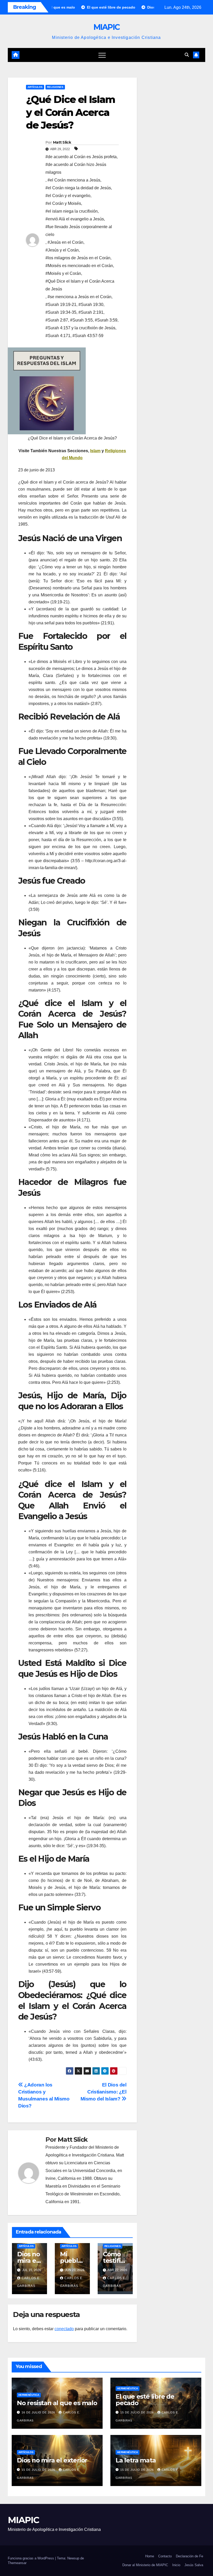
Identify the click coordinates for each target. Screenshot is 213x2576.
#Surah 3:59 (106, 320)
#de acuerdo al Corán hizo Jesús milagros (76, 168)
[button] (187, 55)
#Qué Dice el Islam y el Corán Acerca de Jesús (80, 285)
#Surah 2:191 (91, 312)
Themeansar (17, 2563)
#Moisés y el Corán (63, 273)
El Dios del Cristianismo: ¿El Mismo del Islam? (104, 2092)
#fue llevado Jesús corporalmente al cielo (79, 231)
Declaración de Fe (189, 2556)
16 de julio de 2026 (39, 2412)
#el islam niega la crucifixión (72, 211)
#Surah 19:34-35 (61, 312)
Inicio (176, 2565)
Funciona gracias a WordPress (31, 2558)
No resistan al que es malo (57, 2403)
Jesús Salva (194, 2565)
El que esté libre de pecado (145, 2400)
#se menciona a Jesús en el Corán (79, 297)
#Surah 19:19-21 (61, 305)
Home (150, 2556)
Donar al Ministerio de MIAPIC (145, 2565)
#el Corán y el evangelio (68, 196)
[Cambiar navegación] (102, 55)
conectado (64, 2329)
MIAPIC (107, 27)
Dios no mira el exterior (29, 2261)
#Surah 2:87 (57, 320)
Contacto (165, 2556)
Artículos (35, 87)
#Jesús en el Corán (65, 242)
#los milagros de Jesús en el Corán (78, 258)
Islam (95, 451)
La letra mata (136, 2460)
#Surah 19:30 (91, 305)
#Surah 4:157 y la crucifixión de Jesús (80, 328)
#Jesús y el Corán (62, 250)
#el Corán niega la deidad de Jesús (78, 188)
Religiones (55, 87)
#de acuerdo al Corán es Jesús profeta (81, 157)
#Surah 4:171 (58, 336)
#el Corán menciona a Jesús (74, 180)
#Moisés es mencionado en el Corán (79, 266)
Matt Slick (62, 142)
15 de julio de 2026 (138, 2412)
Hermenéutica (29, 2395)
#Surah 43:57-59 (88, 336)
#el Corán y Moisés (63, 203)
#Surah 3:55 (81, 320)
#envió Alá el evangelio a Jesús (75, 219)
